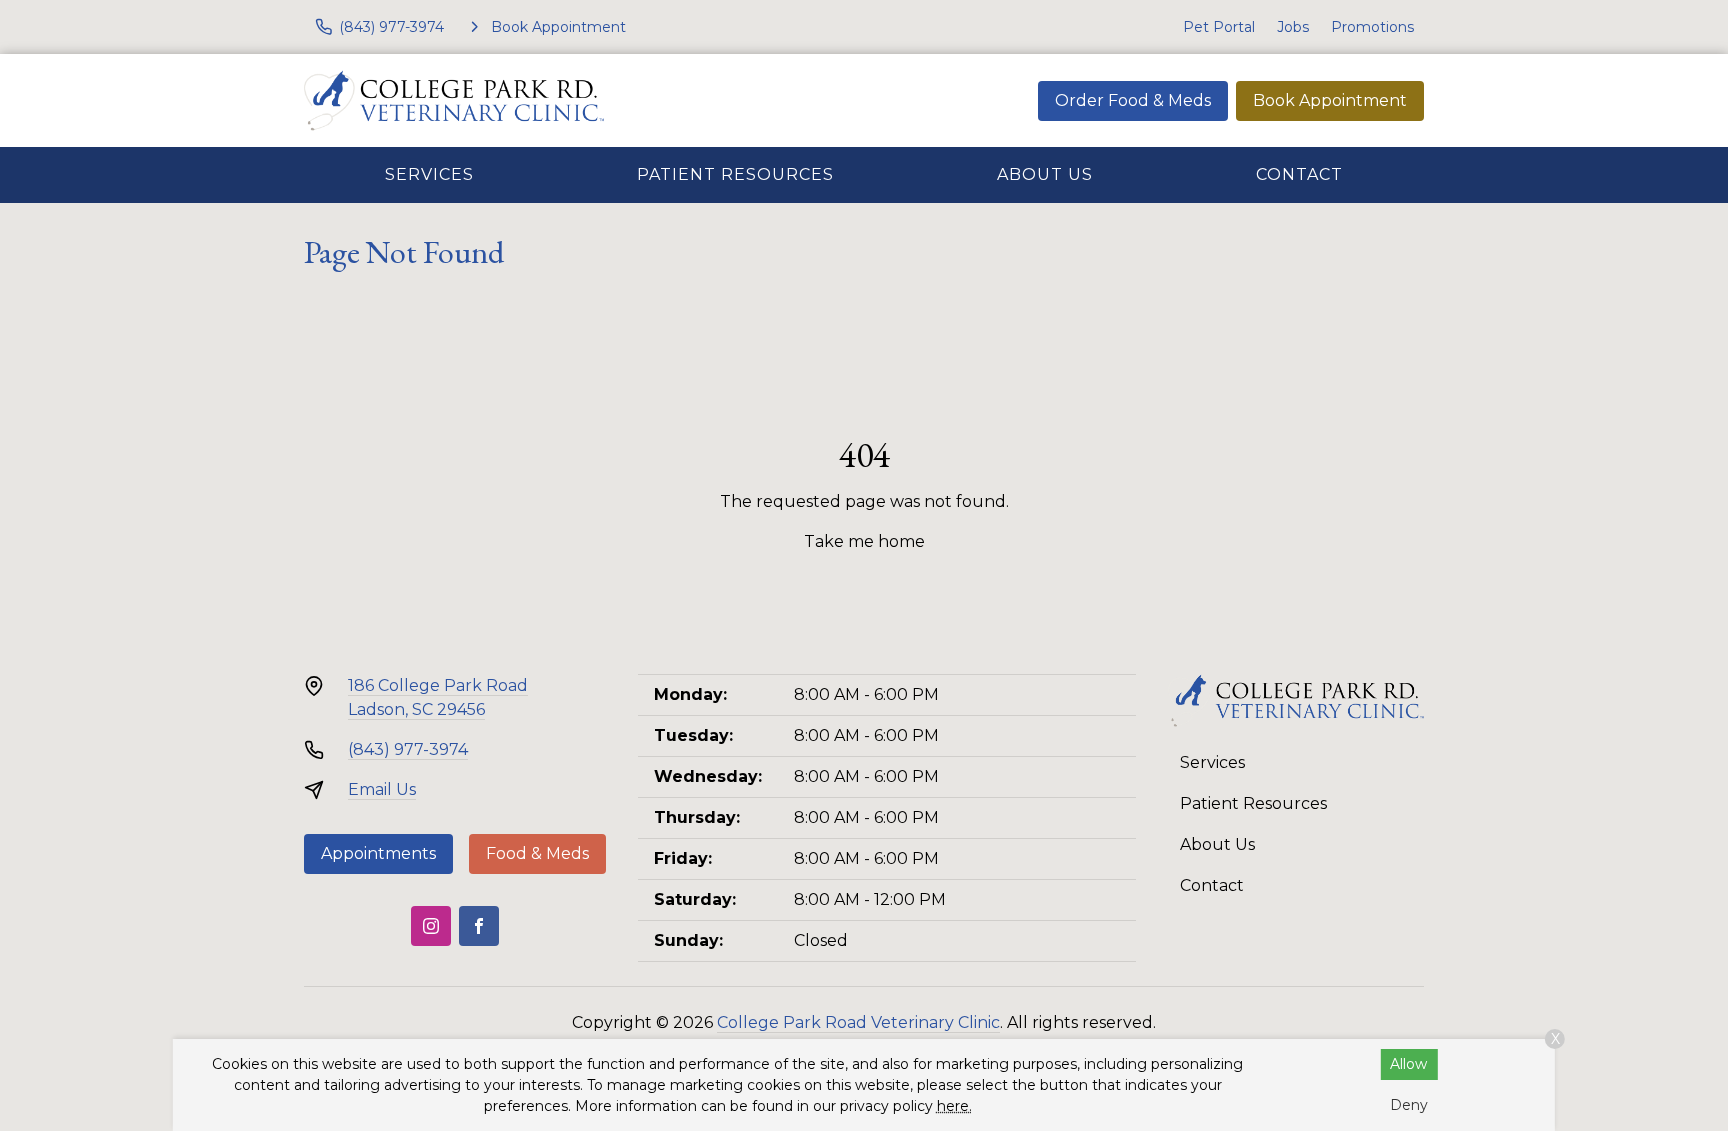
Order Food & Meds (1133, 100)
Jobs (1293, 27)
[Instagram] (431, 926)
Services (429, 174)
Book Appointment (1330, 100)
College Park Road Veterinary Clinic (858, 1022)
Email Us (382, 789)
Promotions (1372, 27)
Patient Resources (735, 174)
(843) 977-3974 (408, 749)
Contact (1299, 174)
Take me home (864, 541)
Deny (1409, 1105)
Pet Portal (1219, 27)
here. (954, 1106)
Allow (1408, 1064)
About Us (1045, 174)
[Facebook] (479, 926)
